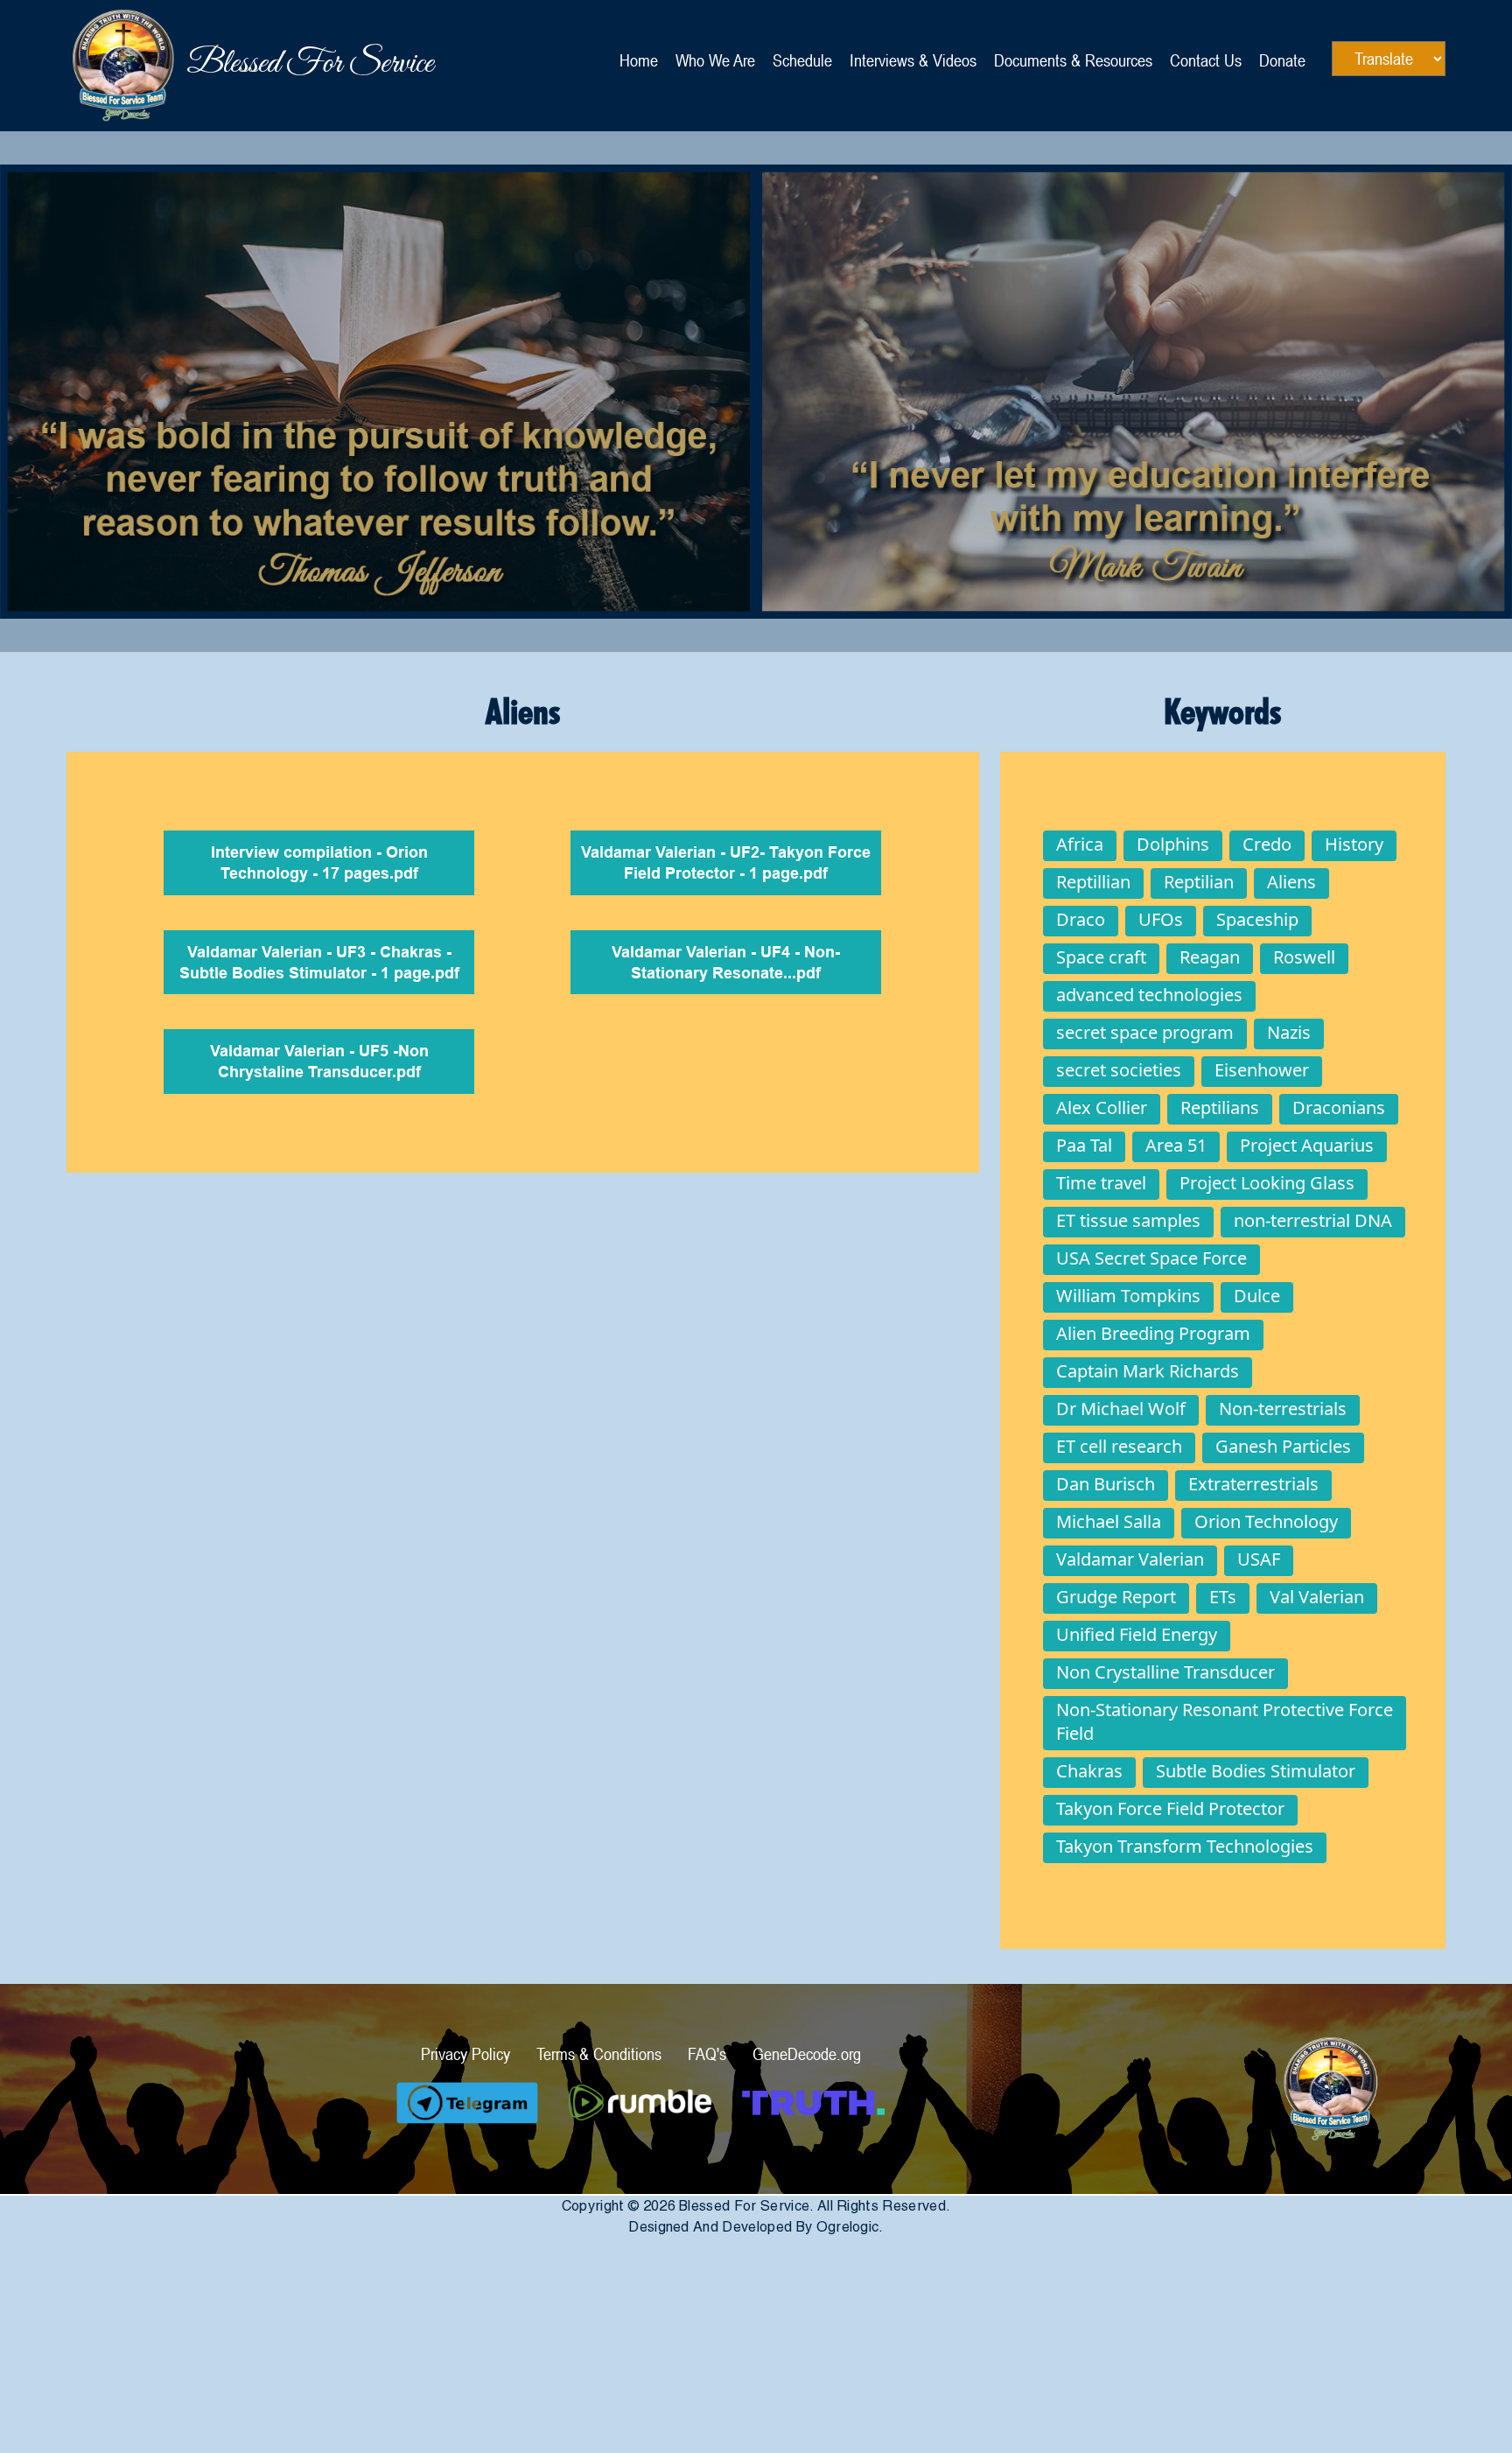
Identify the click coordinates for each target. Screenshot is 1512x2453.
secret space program (1145, 1032)
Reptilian (1199, 882)
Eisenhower (1262, 1070)
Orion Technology (1266, 1521)
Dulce (1257, 1296)
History (1354, 844)
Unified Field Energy (1137, 1634)
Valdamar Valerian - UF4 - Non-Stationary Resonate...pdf (726, 964)
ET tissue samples (1128, 1220)
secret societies (1119, 1070)
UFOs (1161, 919)
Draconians (1339, 1107)
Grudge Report (1116, 1597)
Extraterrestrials (1253, 1484)
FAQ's (707, 2054)
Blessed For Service (123, 66)
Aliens (1291, 882)
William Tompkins (1128, 1296)
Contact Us (1206, 60)
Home (639, 60)
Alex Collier (1102, 1107)
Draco (1081, 919)
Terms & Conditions (599, 2054)
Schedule (802, 60)
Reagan (1210, 957)
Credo (1267, 844)
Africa (1080, 844)
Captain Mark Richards (1148, 1371)
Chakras (1089, 1771)
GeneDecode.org (807, 2054)
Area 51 (1176, 1145)
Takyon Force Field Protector (1170, 1808)
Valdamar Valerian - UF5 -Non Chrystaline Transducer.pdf (319, 1063)
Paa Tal (1084, 1145)
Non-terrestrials (1283, 1409)
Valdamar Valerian (1130, 1559)
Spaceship (1257, 919)
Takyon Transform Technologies (1185, 1846)
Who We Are (715, 60)
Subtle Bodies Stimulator (1256, 1771)
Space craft (1101, 957)
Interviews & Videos (913, 60)
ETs (1223, 1597)
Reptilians (1220, 1107)
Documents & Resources (1073, 60)
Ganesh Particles (1283, 1446)
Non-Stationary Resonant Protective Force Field (1225, 1721)
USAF (1259, 1559)
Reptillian (1093, 882)
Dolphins (1173, 844)
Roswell (1304, 957)
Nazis (1289, 1032)
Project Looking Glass (1267, 1183)
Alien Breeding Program (1153, 1333)
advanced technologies (1149, 995)
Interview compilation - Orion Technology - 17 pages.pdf (319, 864)
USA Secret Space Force (1151, 1258)
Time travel (1101, 1183)
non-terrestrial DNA (1313, 1220)
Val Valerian (1317, 1597)
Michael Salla (1109, 1521)
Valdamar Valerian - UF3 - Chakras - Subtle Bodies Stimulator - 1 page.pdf (319, 964)
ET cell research (1119, 1446)
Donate (1282, 60)
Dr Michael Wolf (1121, 1409)
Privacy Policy (465, 2054)
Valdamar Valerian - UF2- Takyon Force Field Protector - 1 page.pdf (726, 864)
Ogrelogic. (850, 2227)
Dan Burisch (1106, 1484)
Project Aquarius (1307, 1145)
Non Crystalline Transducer (1165, 1672)
